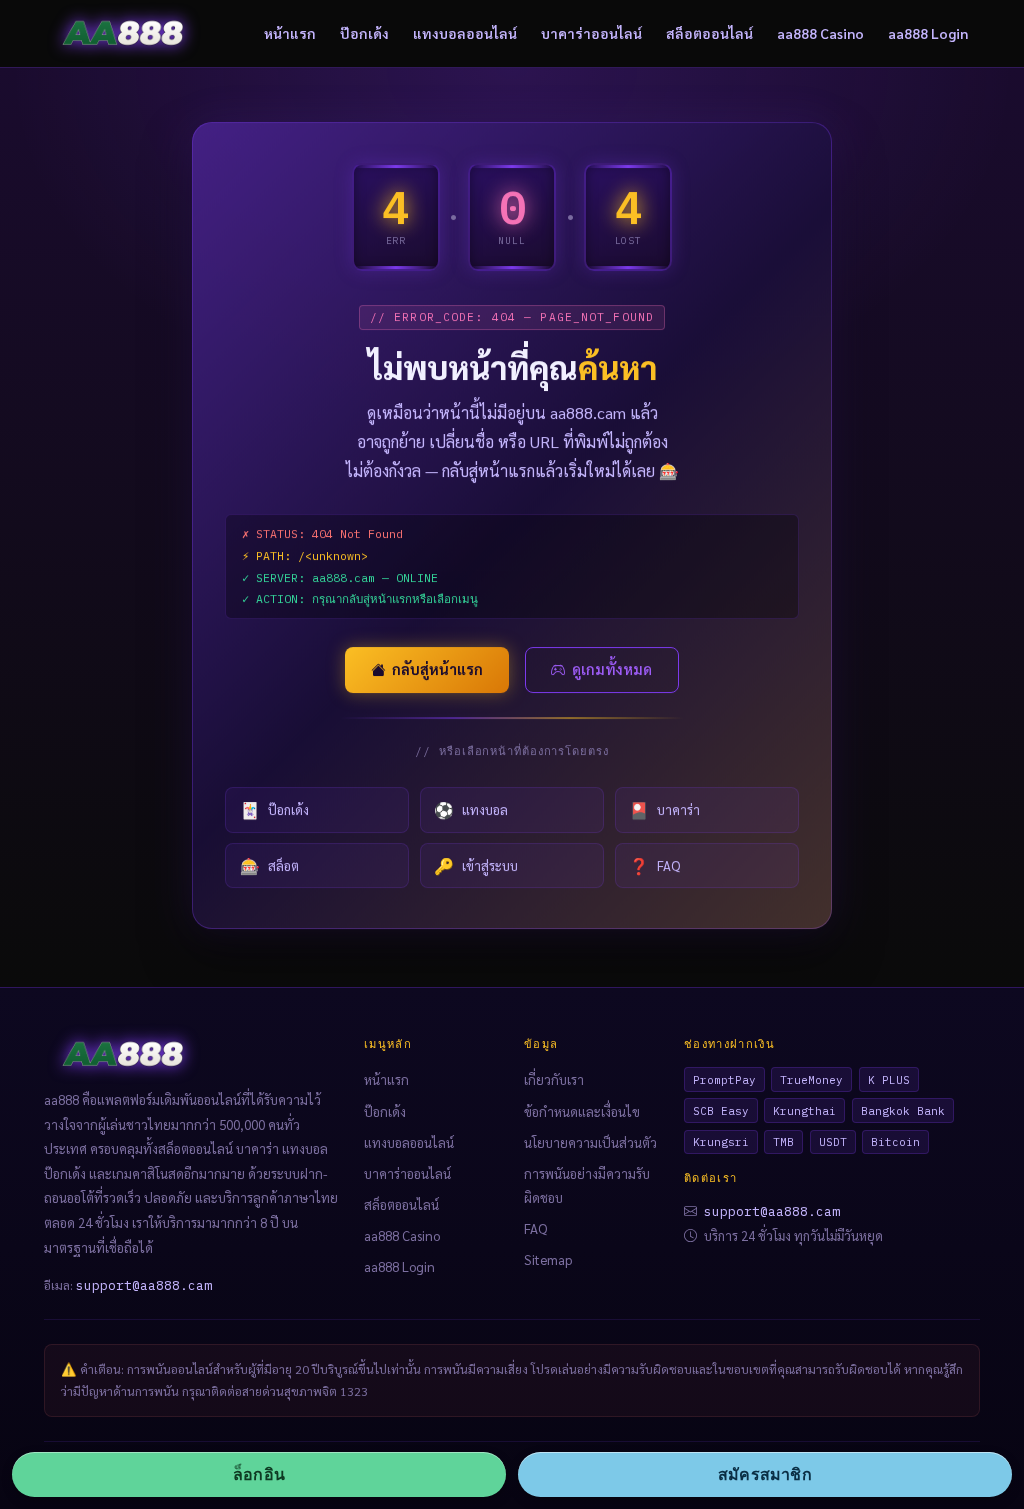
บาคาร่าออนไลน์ (591, 33)
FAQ (654, 865)
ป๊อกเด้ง (364, 33)
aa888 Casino (820, 33)
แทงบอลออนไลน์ (465, 33)
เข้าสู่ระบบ (476, 865)
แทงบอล (471, 809)
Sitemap (548, 1259)
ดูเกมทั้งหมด (612, 669)
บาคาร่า (664, 809)
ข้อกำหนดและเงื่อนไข (582, 1111)
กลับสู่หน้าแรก (437, 669)
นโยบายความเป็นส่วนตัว (590, 1142)
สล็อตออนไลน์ (709, 33)
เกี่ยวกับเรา (554, 1079)
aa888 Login (928, 33)
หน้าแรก (290, 33)
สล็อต (269, 865)
